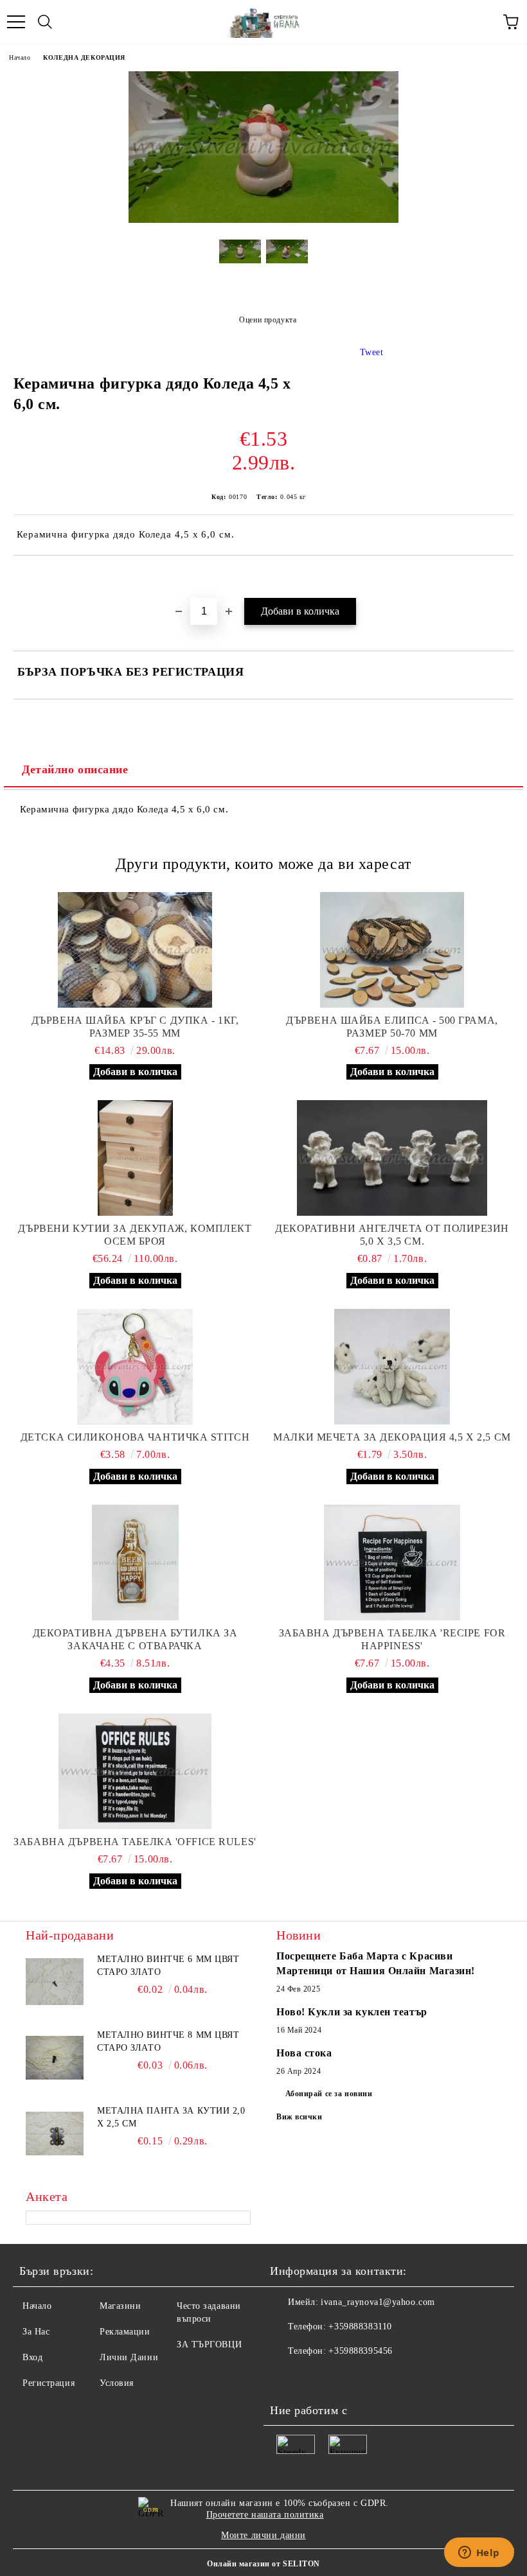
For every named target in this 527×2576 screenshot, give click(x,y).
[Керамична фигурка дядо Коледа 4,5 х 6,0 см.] (263, 220)
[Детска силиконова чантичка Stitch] (135, 1367)
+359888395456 (360, 2351)
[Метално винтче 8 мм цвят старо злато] (55, 2058)
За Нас (36, 2332)
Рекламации (125, 2332)
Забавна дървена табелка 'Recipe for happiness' (392, 1639)
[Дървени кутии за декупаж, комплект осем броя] (135, 1158)
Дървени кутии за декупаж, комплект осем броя (135, 1235)
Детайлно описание (75, 769)
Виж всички (299, 2117)
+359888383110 (360, 2326)
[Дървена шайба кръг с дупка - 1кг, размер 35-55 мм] (135, 950)
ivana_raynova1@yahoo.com (378, 2302)
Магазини (120, 2306)
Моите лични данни (263, 2535)
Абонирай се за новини (329, 2094)
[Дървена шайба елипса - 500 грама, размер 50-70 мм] (392, 950)
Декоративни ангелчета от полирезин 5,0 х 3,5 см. (392, 1235)
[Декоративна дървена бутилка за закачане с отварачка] (135, 1563)
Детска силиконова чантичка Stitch (135, 1437)
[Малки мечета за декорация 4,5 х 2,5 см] (392, 1367)
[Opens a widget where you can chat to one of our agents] (479, 2554)
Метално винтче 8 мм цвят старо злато (168, 2041)
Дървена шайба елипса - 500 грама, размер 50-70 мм (392, 1027)
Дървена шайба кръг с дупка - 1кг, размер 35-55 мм (135, 1027)
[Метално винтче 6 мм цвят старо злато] (55, 1982)
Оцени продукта (268, 320)
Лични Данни (129, 2357)
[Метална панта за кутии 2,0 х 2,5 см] (55, 2134)
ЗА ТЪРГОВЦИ (209, 2344)
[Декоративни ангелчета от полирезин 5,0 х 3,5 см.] (392, 1158)
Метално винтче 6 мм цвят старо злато (168, 1966)
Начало (20, 57)
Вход (32, 2357)
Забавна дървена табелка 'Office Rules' (135, 1842)
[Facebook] (287, 2377)
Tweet (372, 352)
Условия (117, 2383)
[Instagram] (343, 2377)
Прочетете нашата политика (265, 2515)
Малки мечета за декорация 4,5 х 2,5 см (392, 1437)
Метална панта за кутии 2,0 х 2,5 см (171, 2117)
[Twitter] (315, 2377)
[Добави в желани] (504, 577)
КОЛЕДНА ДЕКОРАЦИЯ (84, 57)
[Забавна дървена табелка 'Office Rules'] (135, 1771)
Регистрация (49, 2383)
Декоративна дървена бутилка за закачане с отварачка (135, 1639)
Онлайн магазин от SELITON (263, 2564)
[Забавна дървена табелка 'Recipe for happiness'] (392, 1563)
